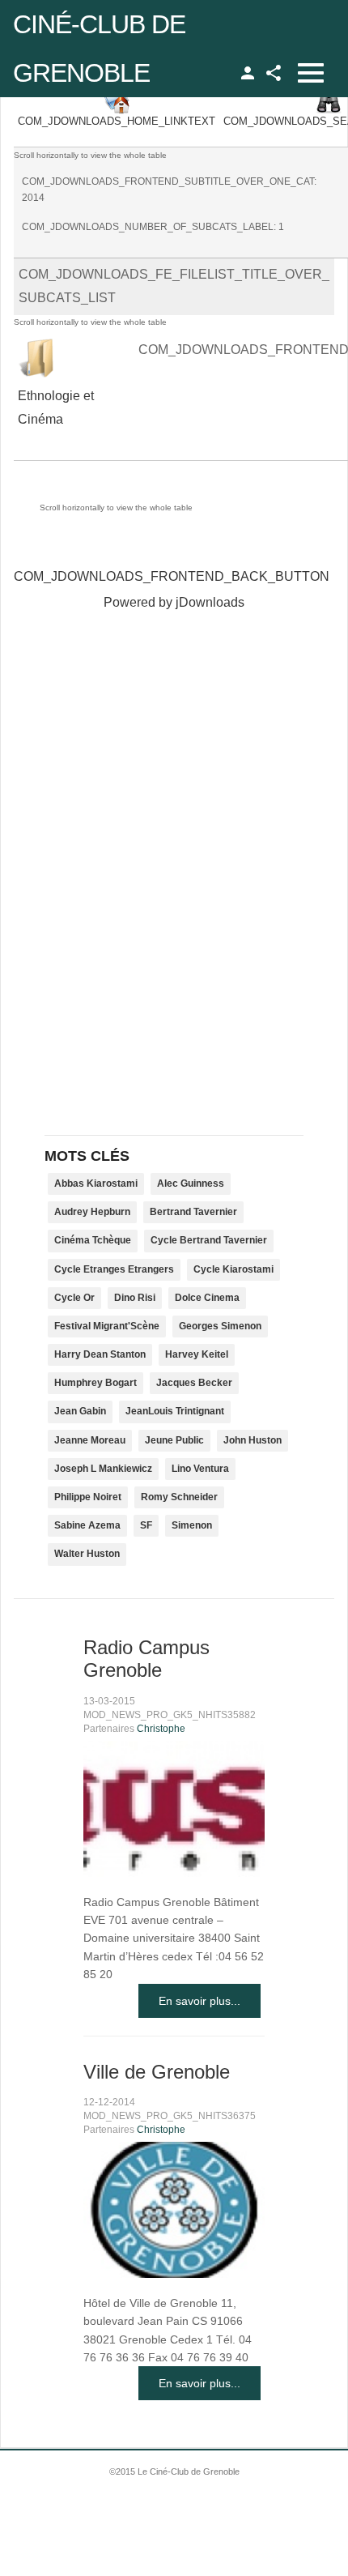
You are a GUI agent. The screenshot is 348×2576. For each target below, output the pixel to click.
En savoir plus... (199, 2001)
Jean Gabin (80, 1411)
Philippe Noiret (88, 1497)
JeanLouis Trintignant (175, 1411)
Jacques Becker (194, 1383)
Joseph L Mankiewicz (103, 1469)
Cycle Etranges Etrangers (114, 1269)
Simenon (192, 1525)
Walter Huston (87, 1554)
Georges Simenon (220, 1326)
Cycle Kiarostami (233, 1269)
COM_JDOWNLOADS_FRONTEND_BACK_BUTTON (172, 576)
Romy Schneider (179, 1497)
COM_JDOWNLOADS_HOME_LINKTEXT (117, 121)
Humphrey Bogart (95, 1383)
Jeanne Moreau (90, 1440)
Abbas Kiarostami (96, 1184)
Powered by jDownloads (174, 602)
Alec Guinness (191, 1184)
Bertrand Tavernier (193, 1212)
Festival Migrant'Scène (107, 1326)
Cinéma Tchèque (93, 1240)
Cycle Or (74, 1298)
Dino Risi (135, 1298)
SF (146, 1525)
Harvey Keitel (197, 1354)
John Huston (253, 1440)
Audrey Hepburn (92, 1212)
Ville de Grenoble (157, 2072)
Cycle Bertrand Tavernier (209, 1240)
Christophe (161, 1729)
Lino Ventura (200, 1469)
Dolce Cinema (207, 1298)
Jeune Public (174, 1440)
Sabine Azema (87, 1525)
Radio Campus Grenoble (146, 1659)
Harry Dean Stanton (100, 1354)
